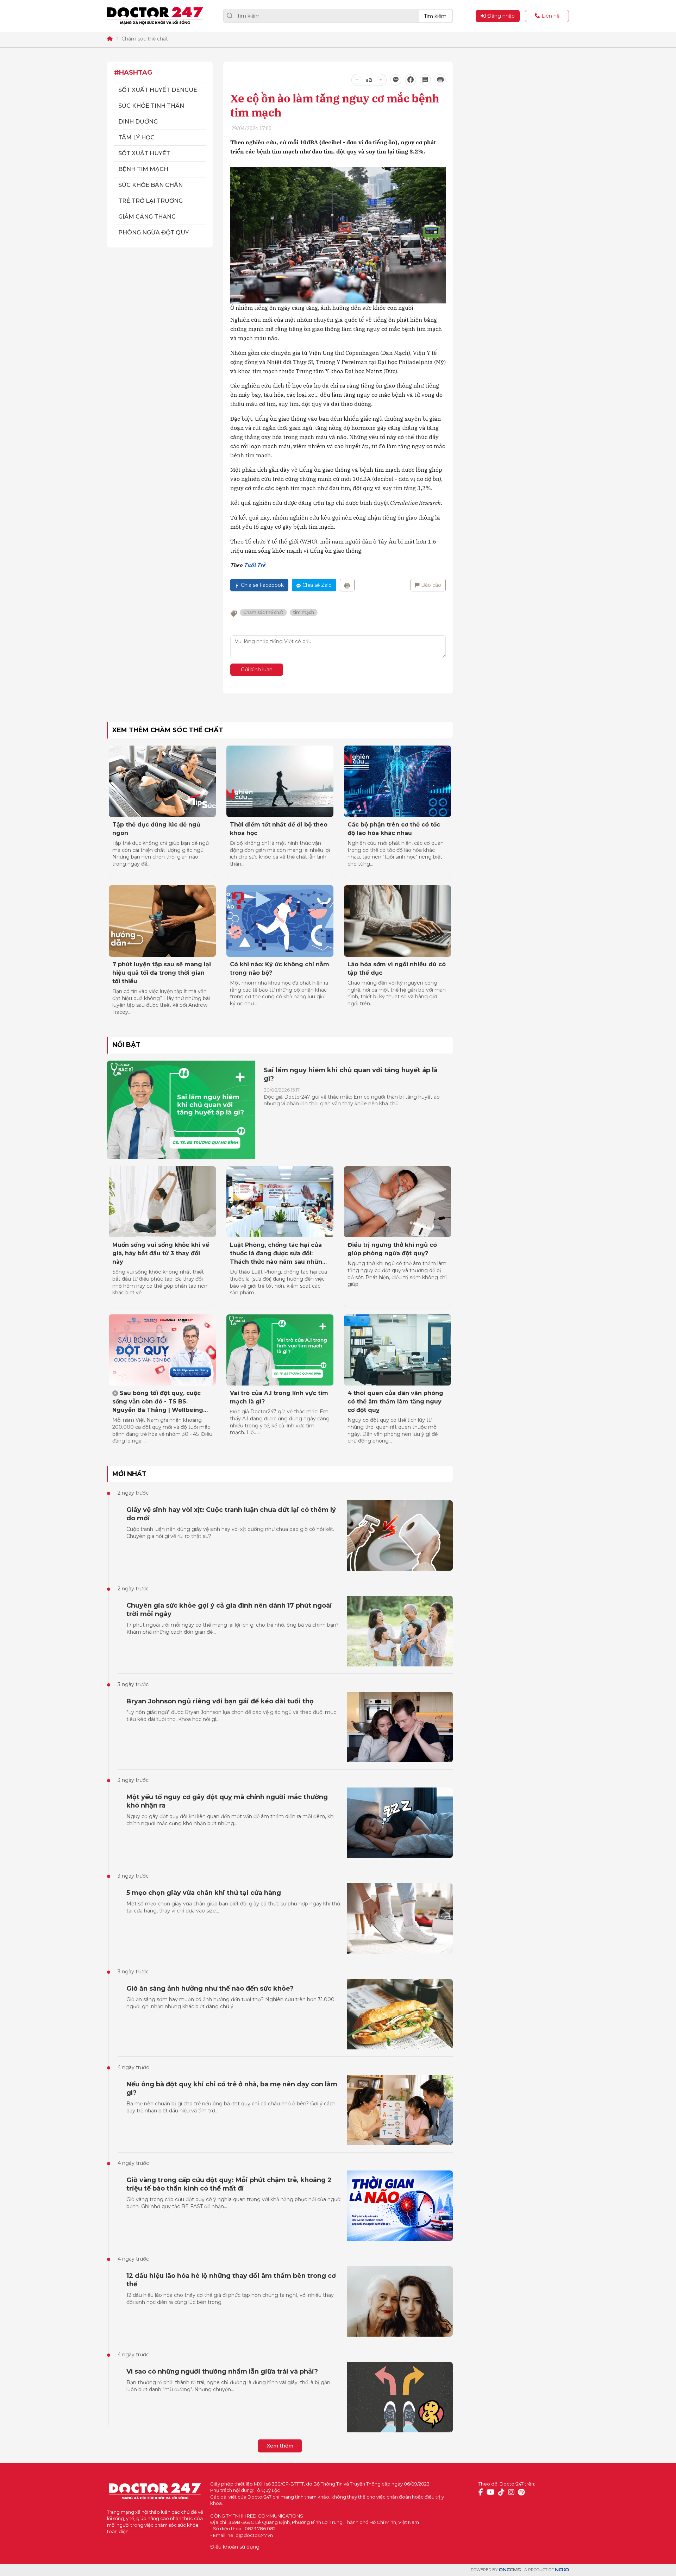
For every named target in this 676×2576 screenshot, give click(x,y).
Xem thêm (280, 2446)
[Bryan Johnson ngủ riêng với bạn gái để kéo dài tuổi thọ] (400, 1727)
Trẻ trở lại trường (151, 201)
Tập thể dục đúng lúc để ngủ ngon (156, 829)
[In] (347, 585)
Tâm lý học (136, 137)
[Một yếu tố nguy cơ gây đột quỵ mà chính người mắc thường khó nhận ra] (400, 1823)
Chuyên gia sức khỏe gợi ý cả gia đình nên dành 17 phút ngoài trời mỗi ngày (229, 1610)
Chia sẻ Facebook (262, 585)
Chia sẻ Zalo (317, 585)
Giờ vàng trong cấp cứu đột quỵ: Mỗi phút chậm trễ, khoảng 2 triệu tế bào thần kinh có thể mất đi (229, 2184)
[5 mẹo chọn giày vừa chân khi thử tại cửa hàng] (400, 1918)
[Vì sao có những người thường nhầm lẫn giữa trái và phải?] (400, 2397)
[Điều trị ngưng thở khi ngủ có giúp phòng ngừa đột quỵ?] (398, 1202)
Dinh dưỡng (138, 122)
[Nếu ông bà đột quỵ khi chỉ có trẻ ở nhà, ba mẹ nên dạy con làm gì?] (400, 2110)
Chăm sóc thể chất (145, 39)
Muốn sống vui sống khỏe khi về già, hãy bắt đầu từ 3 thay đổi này (161, 1253)
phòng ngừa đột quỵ (154, 233)
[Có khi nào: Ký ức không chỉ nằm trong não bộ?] (280, 921)
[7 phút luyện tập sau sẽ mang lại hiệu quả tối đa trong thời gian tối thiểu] (162, 921)
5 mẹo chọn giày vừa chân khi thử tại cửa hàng (204, 1893)
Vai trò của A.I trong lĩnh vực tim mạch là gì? (279, 1397)
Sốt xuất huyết (144, 153)
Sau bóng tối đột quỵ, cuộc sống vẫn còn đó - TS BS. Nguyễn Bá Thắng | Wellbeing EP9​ (158, 1402)
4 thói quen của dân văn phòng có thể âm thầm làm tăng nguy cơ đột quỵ (395, 1402)
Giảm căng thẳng (147, 217)
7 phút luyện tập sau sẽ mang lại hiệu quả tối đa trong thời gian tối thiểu (162, 973)
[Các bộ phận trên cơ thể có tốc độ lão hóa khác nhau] (398, 781)
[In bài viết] (440, 80)
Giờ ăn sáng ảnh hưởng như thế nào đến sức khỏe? (210, 1988)
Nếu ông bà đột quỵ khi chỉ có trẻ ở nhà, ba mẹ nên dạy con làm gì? (232, 2088)
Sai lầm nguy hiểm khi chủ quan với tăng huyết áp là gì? (351, 1074)
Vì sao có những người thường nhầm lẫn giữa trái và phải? (222, 2371)
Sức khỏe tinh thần (151, 106)
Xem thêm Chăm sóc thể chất (168, 730)
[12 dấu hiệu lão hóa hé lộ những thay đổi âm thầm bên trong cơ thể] (400, 2301)
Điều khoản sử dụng (235, 2547)
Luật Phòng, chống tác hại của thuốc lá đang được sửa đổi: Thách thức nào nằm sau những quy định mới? (278, 1254)
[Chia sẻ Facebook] (411, 80)
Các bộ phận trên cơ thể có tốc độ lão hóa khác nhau (394, 829)
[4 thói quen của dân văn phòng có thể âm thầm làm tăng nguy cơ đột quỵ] (398, 1350)
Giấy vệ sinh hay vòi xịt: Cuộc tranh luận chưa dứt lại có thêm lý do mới (231, 1514)
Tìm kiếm (435, 16)
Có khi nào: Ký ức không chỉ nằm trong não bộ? (280, 969)
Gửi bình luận (257, 670)
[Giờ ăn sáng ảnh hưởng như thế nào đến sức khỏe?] (400, 2014)
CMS (510, 2570)
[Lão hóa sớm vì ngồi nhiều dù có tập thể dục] (398, 921)
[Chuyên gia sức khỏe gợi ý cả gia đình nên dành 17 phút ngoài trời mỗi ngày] (400, 1631)
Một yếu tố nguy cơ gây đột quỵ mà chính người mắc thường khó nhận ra (227, 1801)
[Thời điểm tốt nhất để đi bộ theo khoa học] (280, 781)
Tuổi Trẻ (255, 565)
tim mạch (304, 612)
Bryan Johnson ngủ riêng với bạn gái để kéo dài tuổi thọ (220, 1701)
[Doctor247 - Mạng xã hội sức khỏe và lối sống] (155, 16)
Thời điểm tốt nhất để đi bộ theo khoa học (279, 829)
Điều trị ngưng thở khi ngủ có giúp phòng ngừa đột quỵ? (392, 1249)
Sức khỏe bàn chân (151, 185)
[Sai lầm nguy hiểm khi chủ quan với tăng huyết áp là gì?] (181, 1110)
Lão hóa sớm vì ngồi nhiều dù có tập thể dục (397, 969)
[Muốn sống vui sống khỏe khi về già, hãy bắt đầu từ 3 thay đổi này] (162, 1202)
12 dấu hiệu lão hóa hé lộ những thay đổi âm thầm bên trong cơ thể (231, 2280)
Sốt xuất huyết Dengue (158, 90)
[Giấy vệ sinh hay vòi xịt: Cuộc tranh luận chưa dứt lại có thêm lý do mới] (400, 1535)
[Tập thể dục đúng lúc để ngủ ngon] (162, 781)
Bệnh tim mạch (143, 169)
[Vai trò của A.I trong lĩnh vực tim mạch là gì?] (280, 1350)
